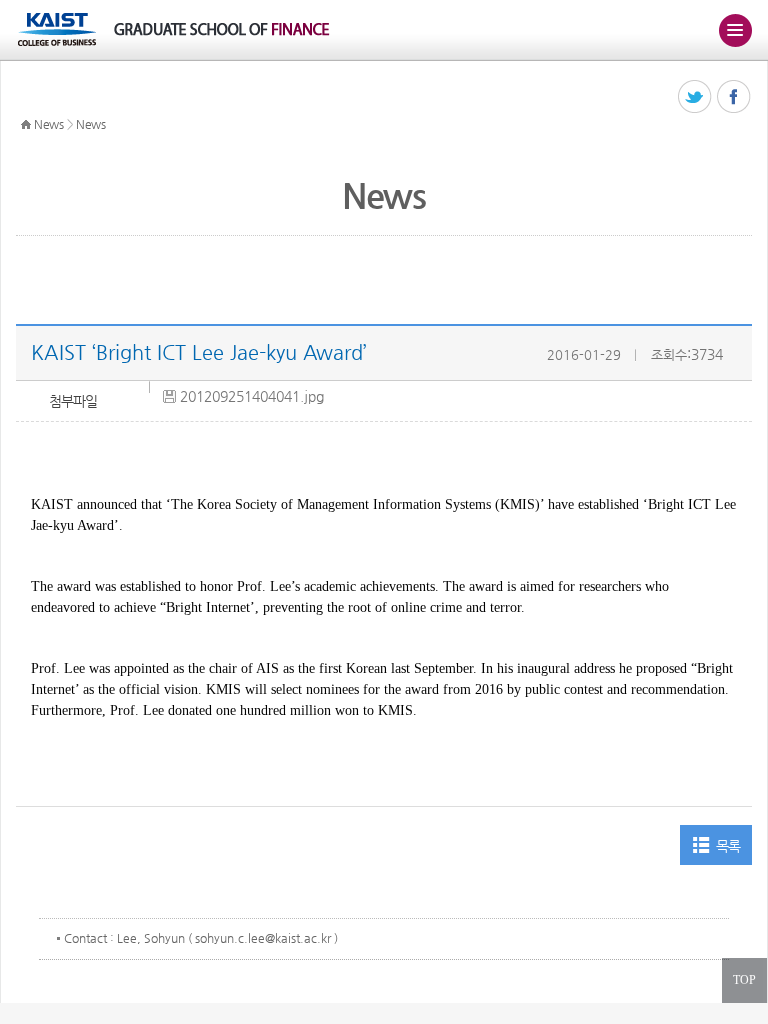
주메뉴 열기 (735, 30)
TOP (744, 980)
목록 (728, 846)
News (49, 124)
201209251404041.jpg (252, 396)
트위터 (695, 97)
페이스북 (734, 97)
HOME (26, 125)
